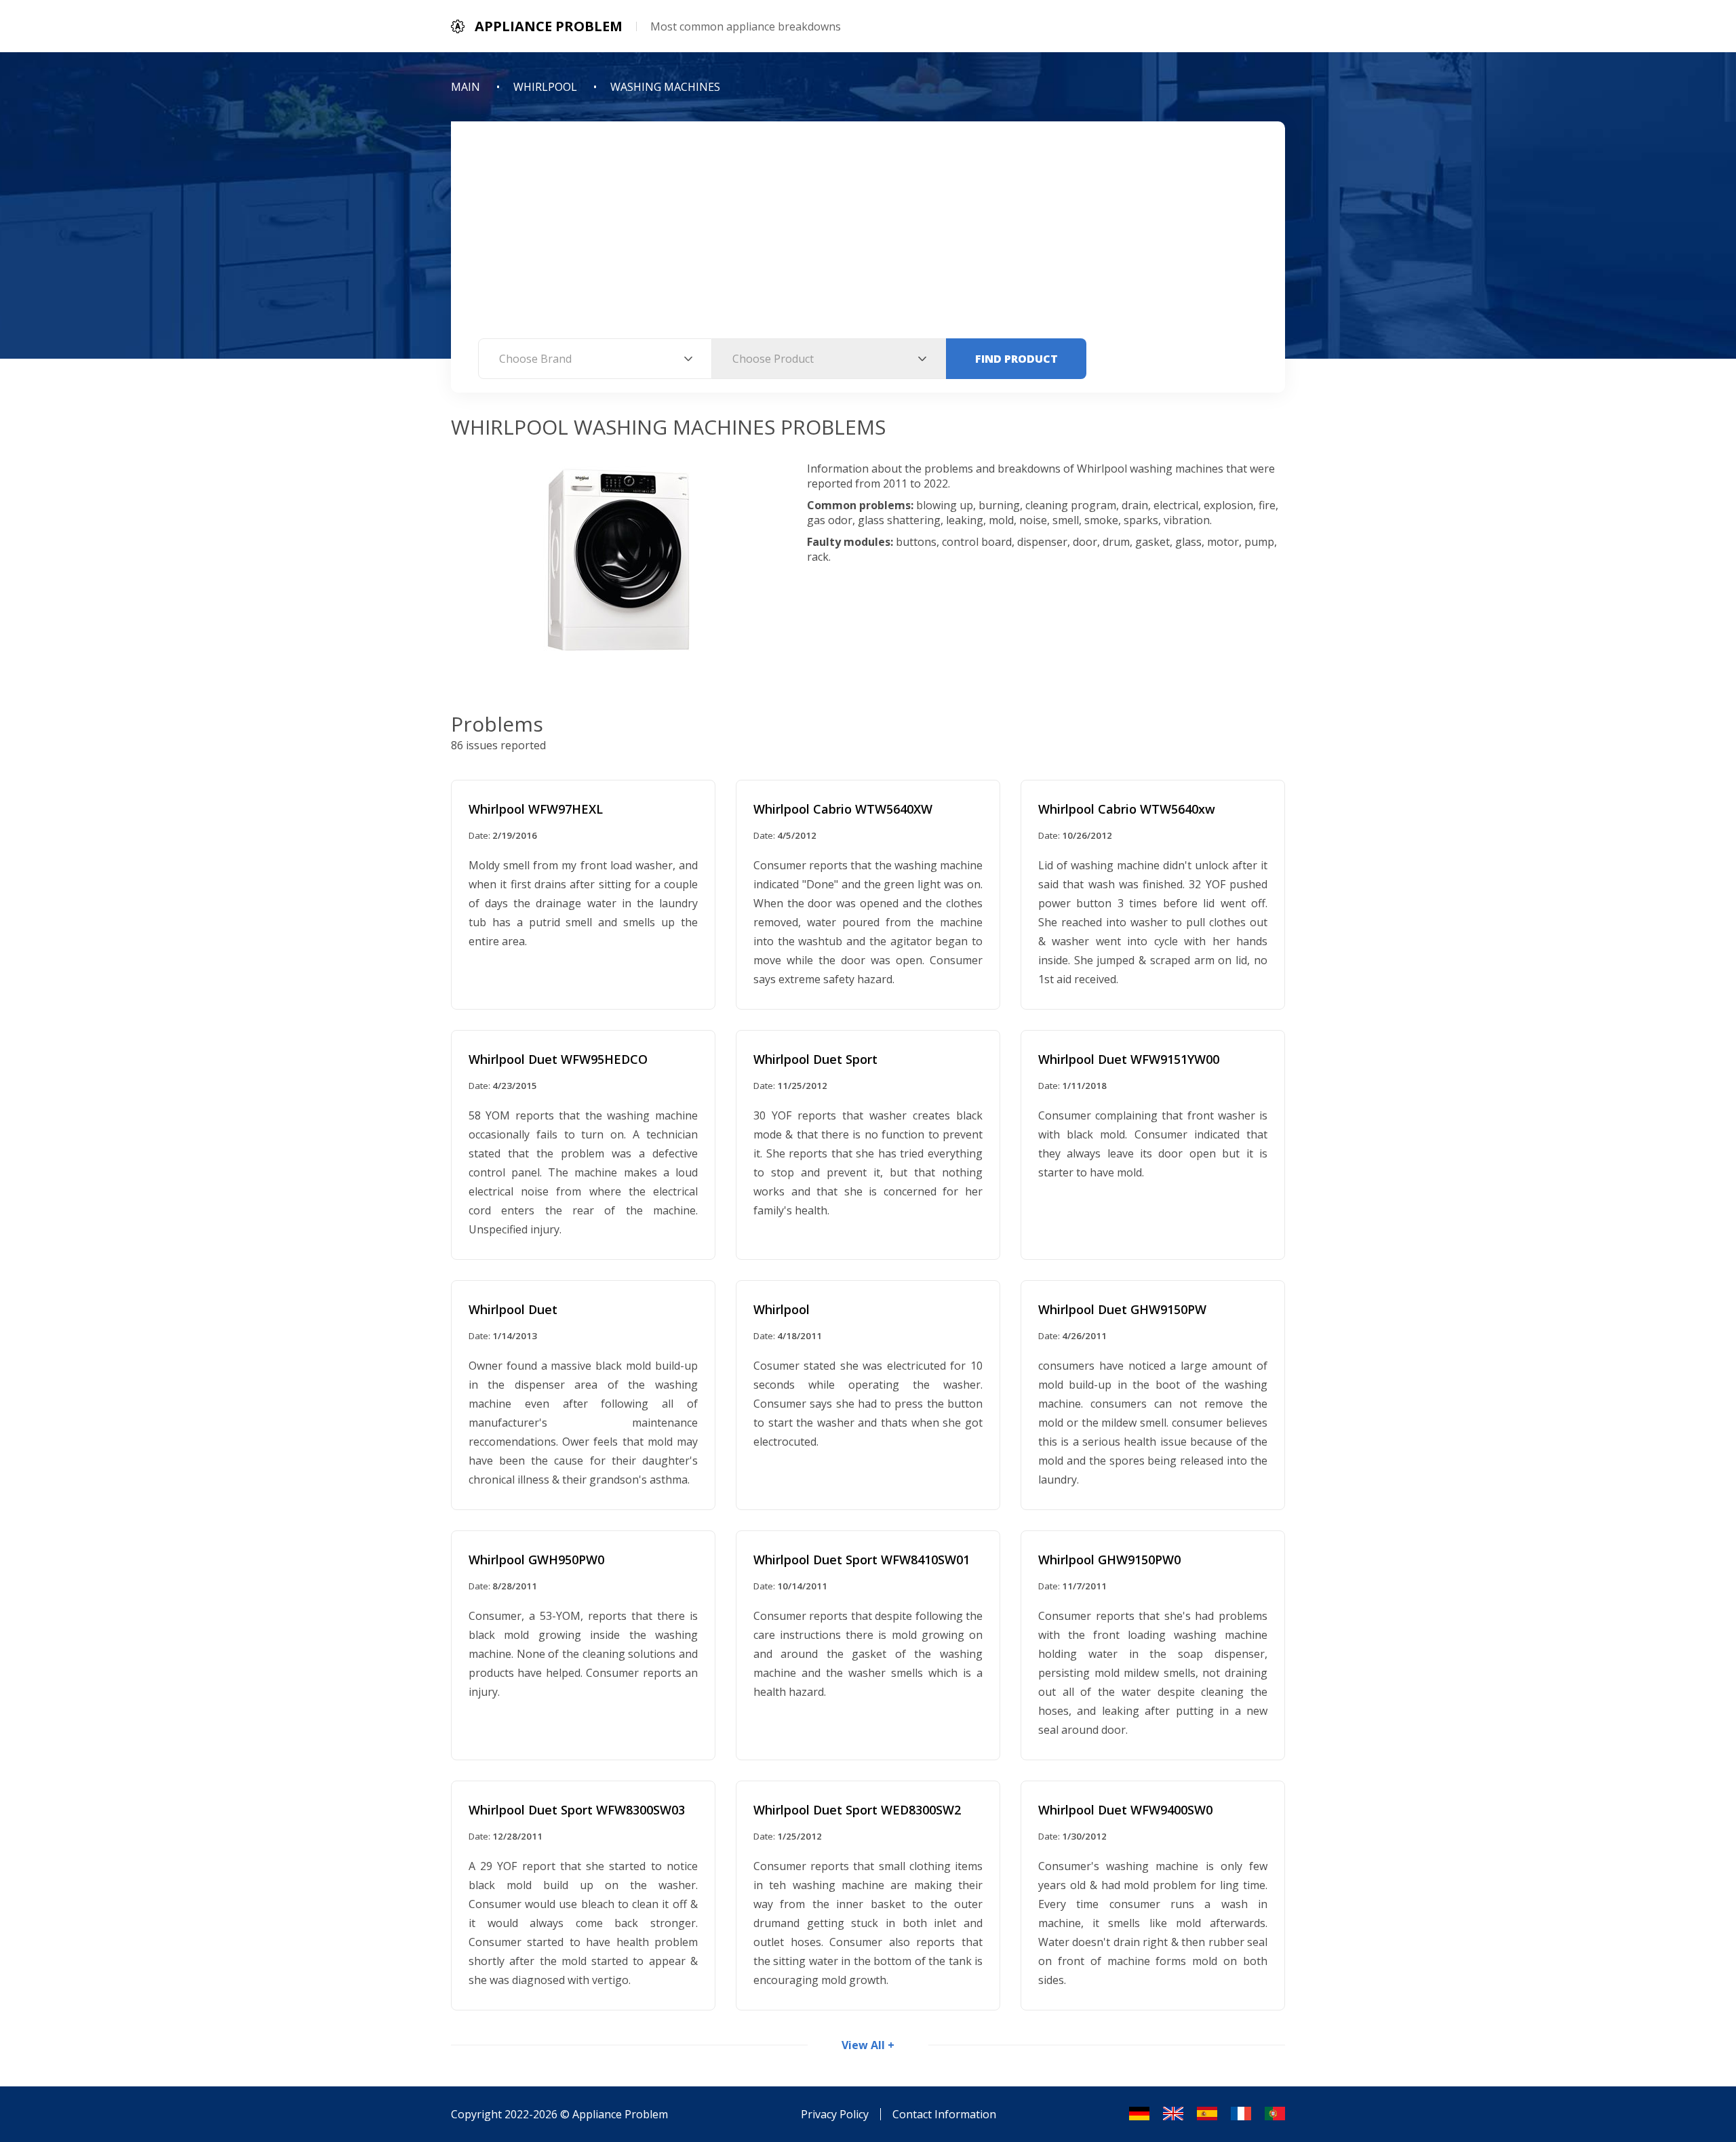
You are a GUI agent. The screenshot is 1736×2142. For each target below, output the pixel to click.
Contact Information (944, 2114)
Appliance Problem (620, 2114)
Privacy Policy (835, 2114)
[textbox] (595, 359)
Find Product (1017, 359)
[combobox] (595, 359)
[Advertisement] (868, 237)
